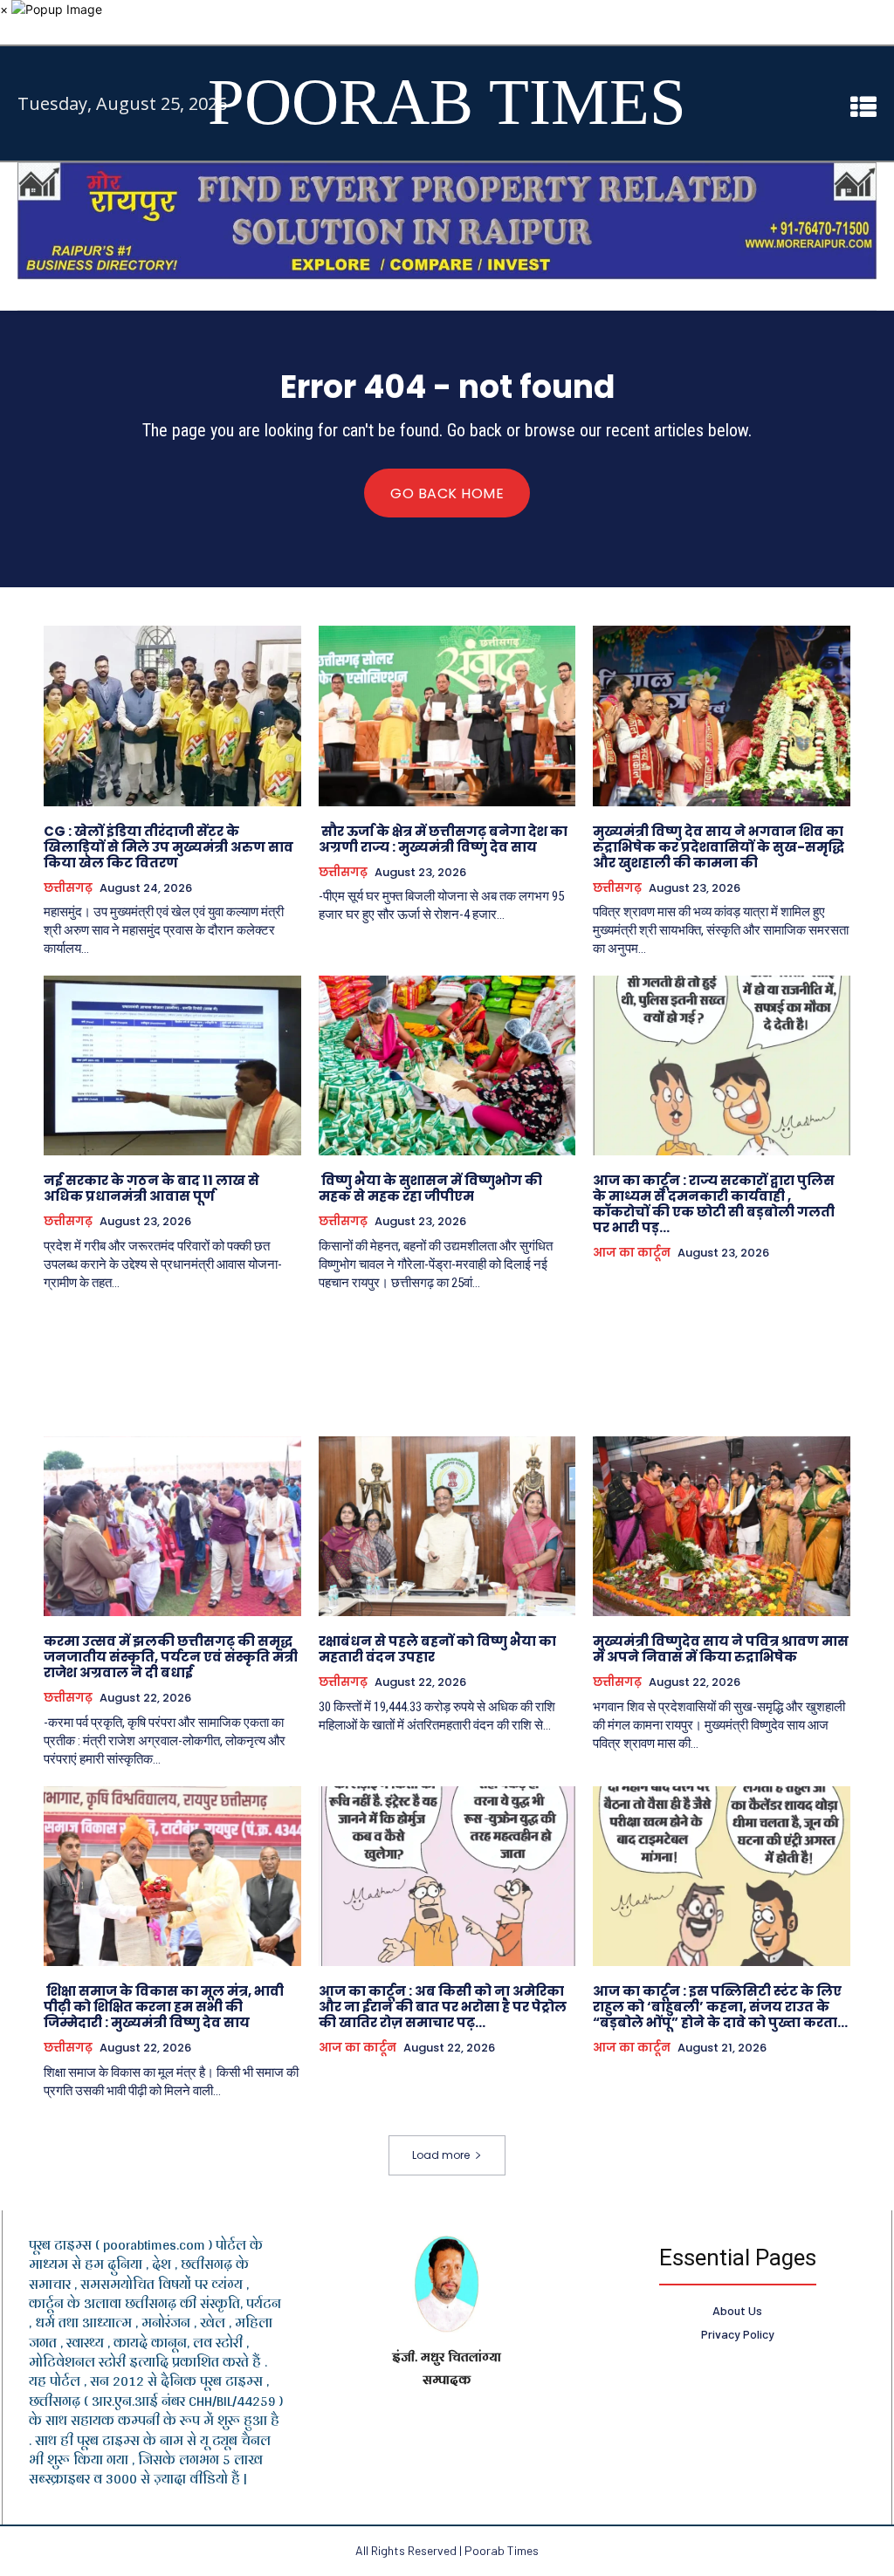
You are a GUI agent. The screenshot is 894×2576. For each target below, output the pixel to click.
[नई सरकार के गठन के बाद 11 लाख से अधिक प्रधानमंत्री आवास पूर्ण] (172, 1065)
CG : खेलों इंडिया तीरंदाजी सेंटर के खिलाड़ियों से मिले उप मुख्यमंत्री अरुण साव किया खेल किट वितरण (168, 847)
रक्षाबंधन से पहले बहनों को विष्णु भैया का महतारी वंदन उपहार (437, 1649)
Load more (441, 2155)
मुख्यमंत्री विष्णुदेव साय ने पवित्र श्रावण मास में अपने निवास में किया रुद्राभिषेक (721, 1649)
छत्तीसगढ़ (68, 888)
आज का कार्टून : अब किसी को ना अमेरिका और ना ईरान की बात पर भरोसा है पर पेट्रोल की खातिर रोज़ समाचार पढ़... (443, 2007)
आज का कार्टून (632, 1253)
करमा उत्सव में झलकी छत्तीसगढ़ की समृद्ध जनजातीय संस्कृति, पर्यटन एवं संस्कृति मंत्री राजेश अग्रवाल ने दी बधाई (171, 1657)
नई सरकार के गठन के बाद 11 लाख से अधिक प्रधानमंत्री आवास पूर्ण (151, 1188)
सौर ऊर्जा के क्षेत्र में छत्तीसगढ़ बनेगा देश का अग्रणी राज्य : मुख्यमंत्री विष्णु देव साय (443, 839)
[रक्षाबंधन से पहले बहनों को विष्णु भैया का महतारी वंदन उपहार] (447, 1526)
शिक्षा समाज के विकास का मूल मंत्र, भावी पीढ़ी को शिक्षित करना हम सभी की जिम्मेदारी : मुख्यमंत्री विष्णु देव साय (164, 2007)
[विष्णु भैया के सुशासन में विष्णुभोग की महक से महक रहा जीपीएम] (447, 1065)
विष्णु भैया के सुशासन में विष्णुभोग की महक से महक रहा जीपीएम (430, 1188)
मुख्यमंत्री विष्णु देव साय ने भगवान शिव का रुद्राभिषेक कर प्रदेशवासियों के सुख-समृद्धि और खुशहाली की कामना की (719, 847)
